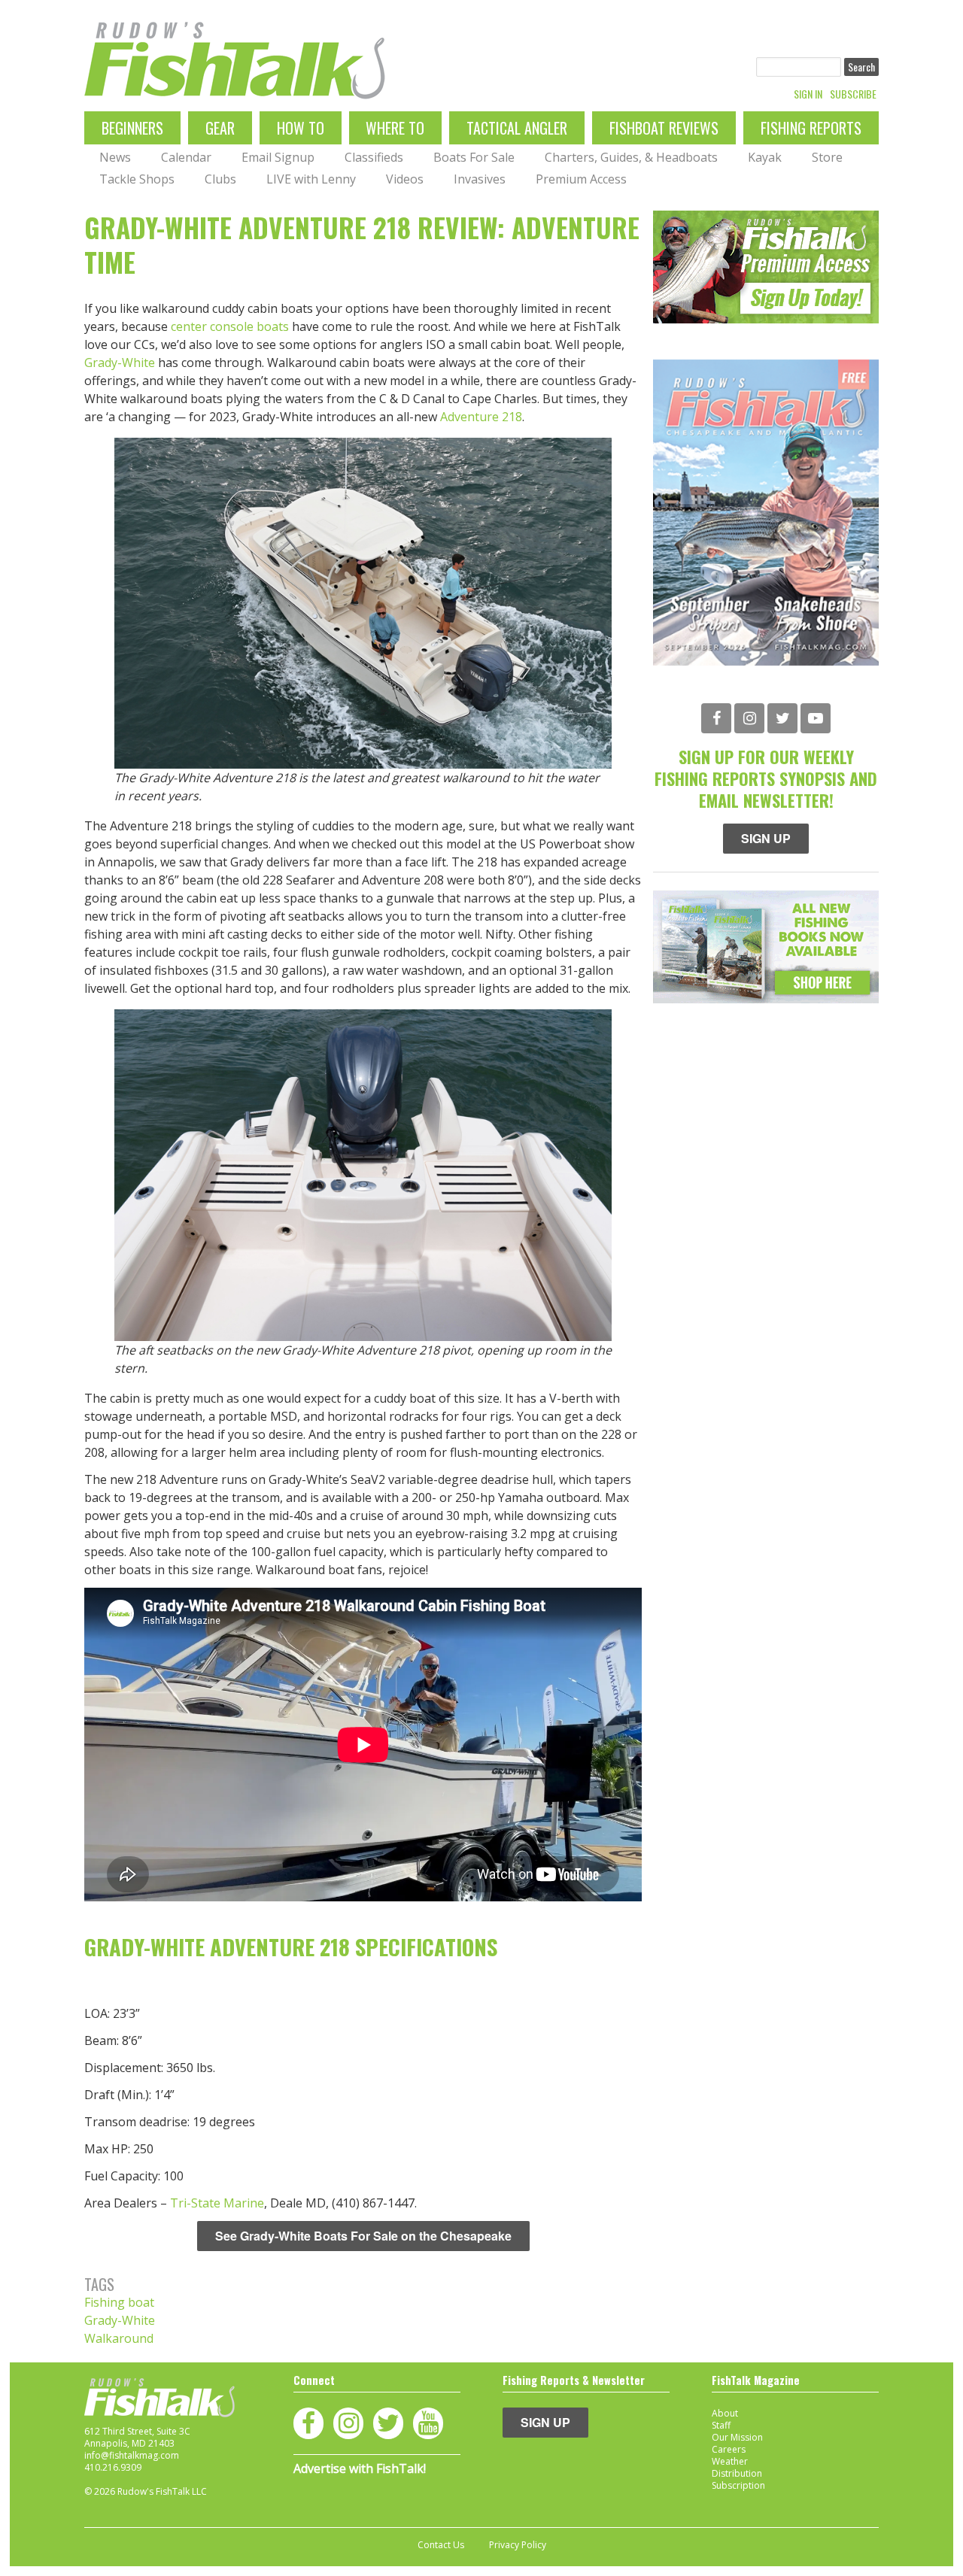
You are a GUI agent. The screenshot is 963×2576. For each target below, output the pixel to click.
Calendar (186, 157)
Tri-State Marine (217, 2203)
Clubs (220, 179)
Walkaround (119, 2338)
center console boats (230, 326)
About (725, 2413)
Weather (730, 2461)
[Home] (235, 61)
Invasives (480, 179)
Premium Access (581, 179)
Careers (729, 2449)
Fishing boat (119, 2302)
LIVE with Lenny (311, 179)
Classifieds (374, 157)
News (115, 157)
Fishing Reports (811, 128)
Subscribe (853, 94)
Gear (220, 128)
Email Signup (278, 157)
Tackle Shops (137, 179)
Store (827, 157)
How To (301, 128)
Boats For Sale (474, 157)
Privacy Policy (518, 2545)
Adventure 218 (481, 417)
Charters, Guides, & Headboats (631, 157)
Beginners (132, 128)
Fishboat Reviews (664, 128)
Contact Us (441, 2545)
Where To (395, 128)
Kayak (765, 157)
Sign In (808, 94)
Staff (721, 2425)
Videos (405, 179)
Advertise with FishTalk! (360, 2468)
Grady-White (120, 363)
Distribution (737, 2473)
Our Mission (737, 2437)
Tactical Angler (517, 128)
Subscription (738, 2485)
